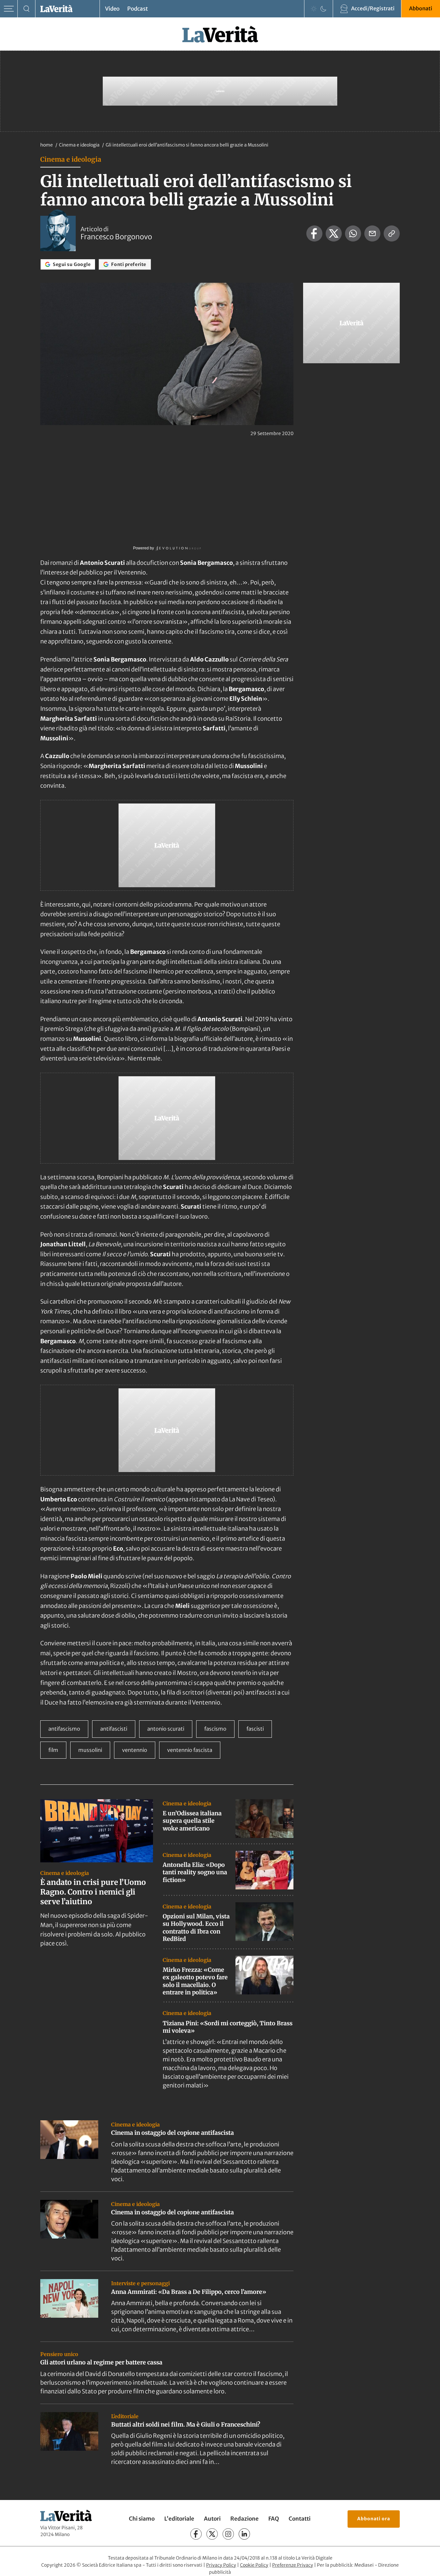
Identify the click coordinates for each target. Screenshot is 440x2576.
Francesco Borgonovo (116, 237)
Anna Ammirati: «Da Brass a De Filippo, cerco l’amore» (189, 2292)
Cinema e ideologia (80, 145)
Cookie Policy (254, 2565)
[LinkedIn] (244, 2534)
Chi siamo (142, 2519)
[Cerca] (27, 9)
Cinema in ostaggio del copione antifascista (172, 2133)
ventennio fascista (190, 1750)
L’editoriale (179, 2519)
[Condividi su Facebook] (314, 233)
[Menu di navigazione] (9, 9)
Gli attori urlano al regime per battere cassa (101, 2362)
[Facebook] (196, 2534)
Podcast (138, 9)
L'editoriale (125, 2416)
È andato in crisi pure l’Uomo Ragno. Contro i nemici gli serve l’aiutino (93, 1892)
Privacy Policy (221, 2565)
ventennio (135, 1750)
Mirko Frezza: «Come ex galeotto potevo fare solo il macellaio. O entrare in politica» (195, 1981)
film (53, 1750)
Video (112, 9)
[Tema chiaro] (314, 9)
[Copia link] (392, 233)
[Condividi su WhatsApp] (353, 233)
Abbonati (421, 8)
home (47, 145)
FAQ (274, 2519)
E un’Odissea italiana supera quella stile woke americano (192, 1821)
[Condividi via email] (372, 233)
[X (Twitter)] (212, 2534)
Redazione (244, 2519)
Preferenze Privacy (293, 2565)
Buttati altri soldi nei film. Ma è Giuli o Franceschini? (186, 2424)
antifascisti (114, 1729)
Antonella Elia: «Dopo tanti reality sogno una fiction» (195, 1872)
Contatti (300, 2519)
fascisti (255, 1729)
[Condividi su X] (334, 233)
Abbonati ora (374, 2519)
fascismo (215, 1729)
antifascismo (64, 1729)
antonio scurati (166, 1729)
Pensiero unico (59, 2354)
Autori (212, 2519)
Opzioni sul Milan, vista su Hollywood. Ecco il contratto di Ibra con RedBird (196, 1928)
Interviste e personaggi (140, 2283)
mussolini (90, 1750)
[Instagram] (228, 2534)
